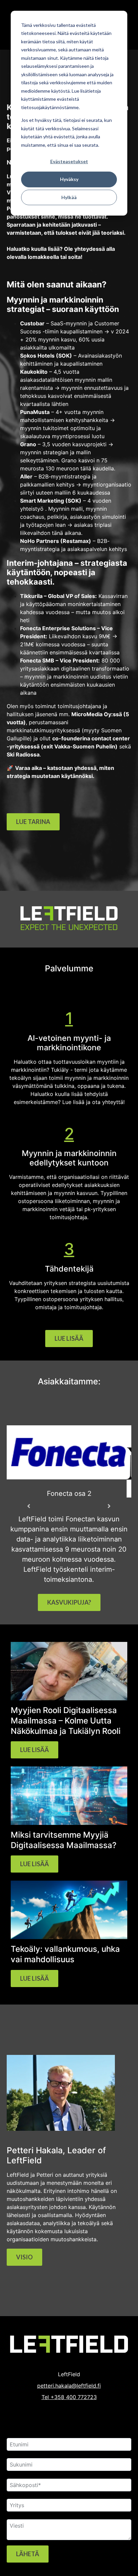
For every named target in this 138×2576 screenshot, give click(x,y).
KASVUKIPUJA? (69, 1602)
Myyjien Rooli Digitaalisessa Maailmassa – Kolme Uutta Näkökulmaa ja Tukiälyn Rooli (66, 1720)
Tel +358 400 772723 (69, 2397)
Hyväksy (69, 179)
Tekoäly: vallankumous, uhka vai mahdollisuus (65, 1954)
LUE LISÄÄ (69, 1338)
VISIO (24, 2257)
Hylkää (69, 197)
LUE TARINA (33, 822)
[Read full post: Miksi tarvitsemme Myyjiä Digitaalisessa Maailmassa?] (69, 1823)
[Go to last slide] (29, 1506)
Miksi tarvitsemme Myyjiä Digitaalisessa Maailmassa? (64, 1840)
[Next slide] (109, 1506)
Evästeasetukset (69, 161)
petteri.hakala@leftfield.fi (69, 2386)
